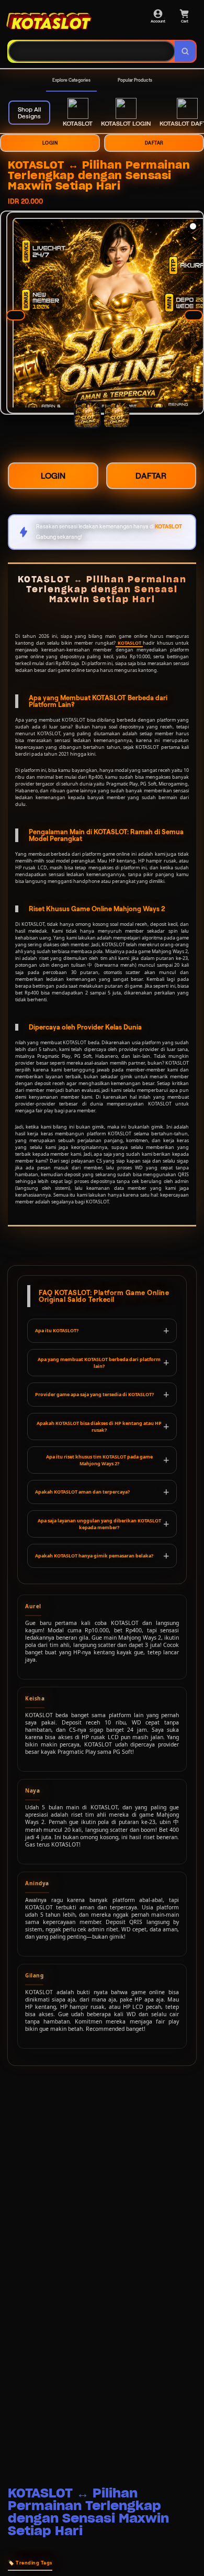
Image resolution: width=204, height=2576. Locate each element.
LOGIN (50, 143)
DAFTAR (154, 143)
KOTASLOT (129, 643)
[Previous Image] (16, 315)
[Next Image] (194, 315)
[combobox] (92, 51)
